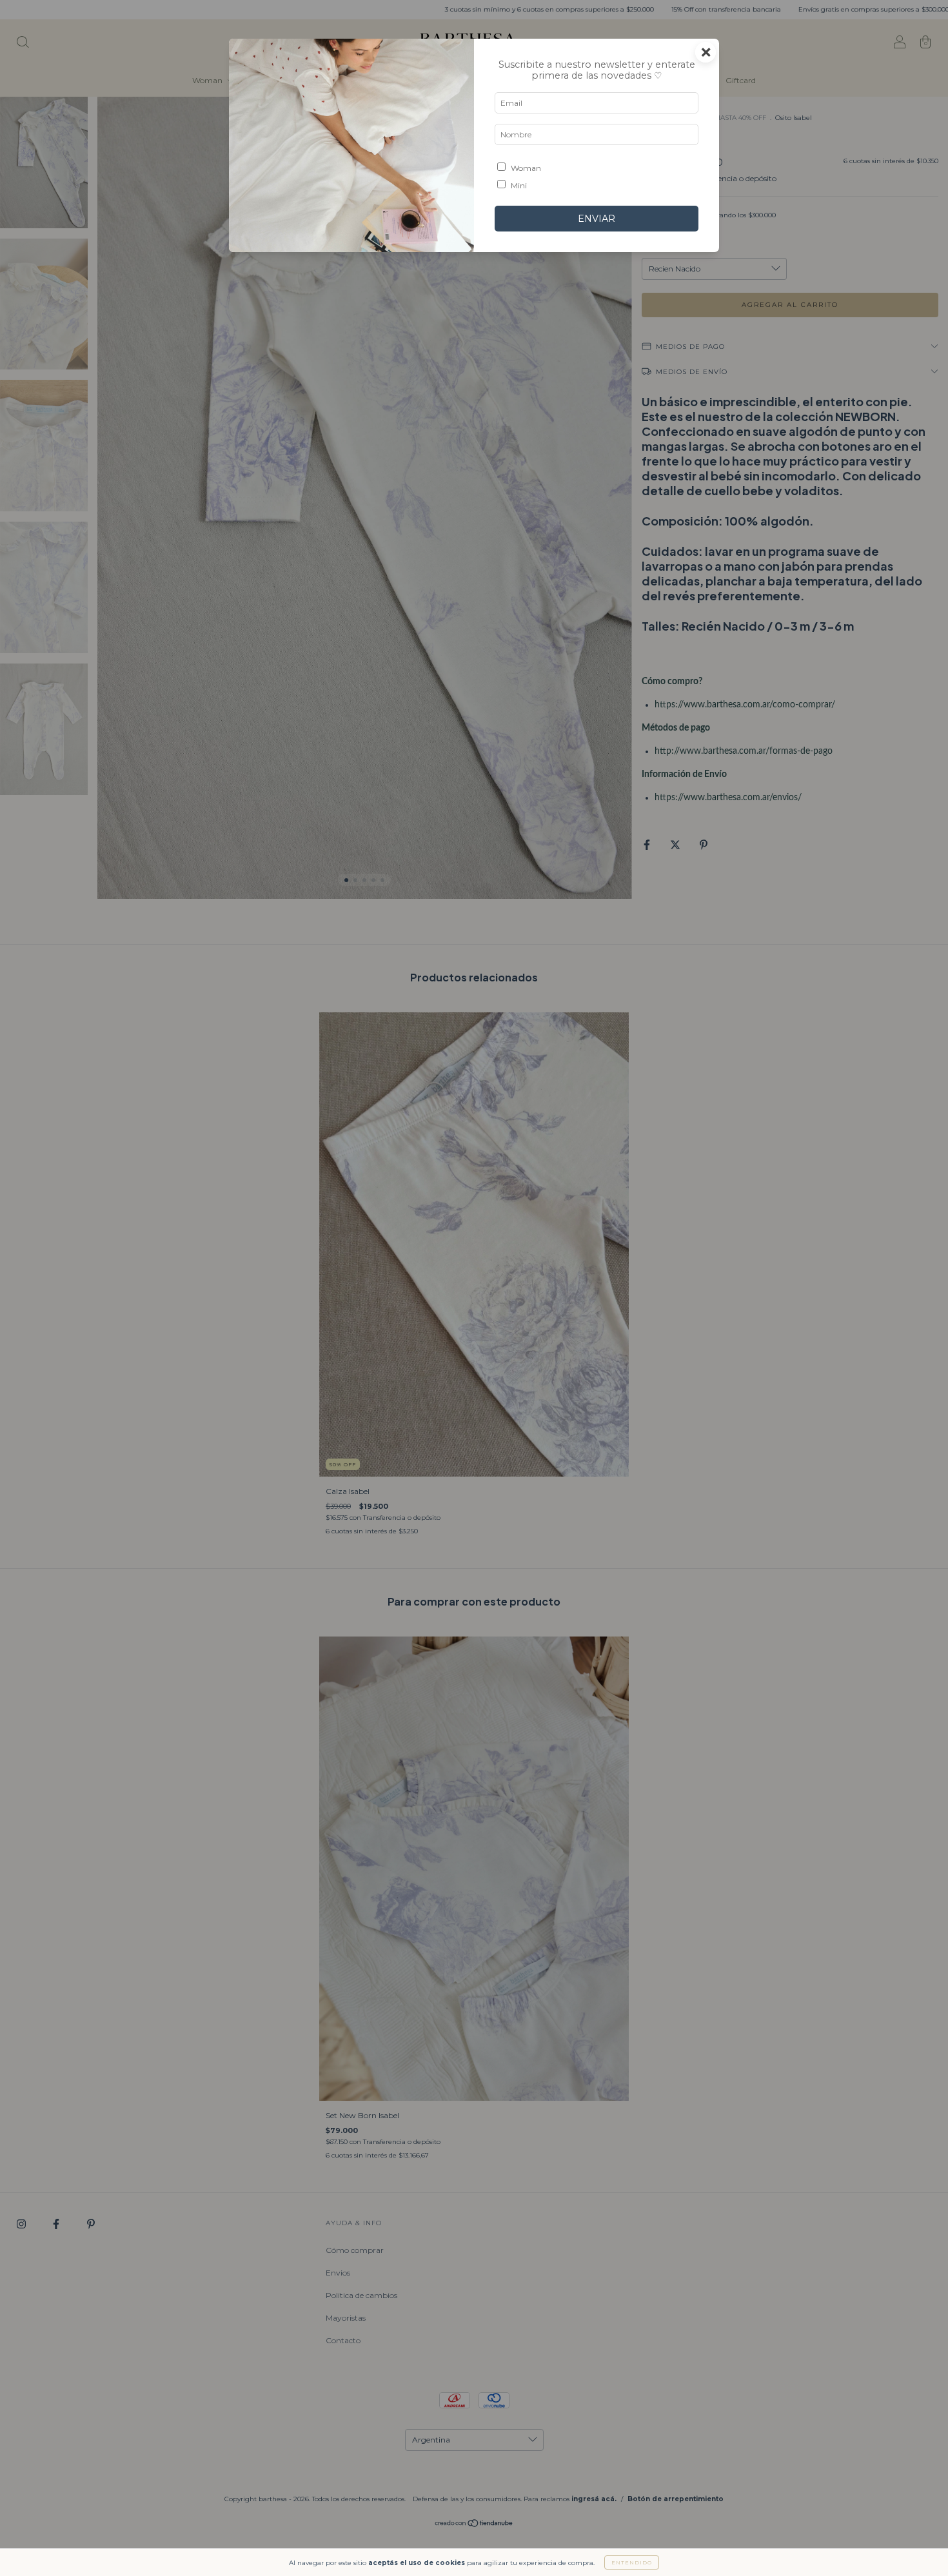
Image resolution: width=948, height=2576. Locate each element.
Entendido (632, 2562)
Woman (526, 168)
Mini (519, 185)
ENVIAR (597, 219)
